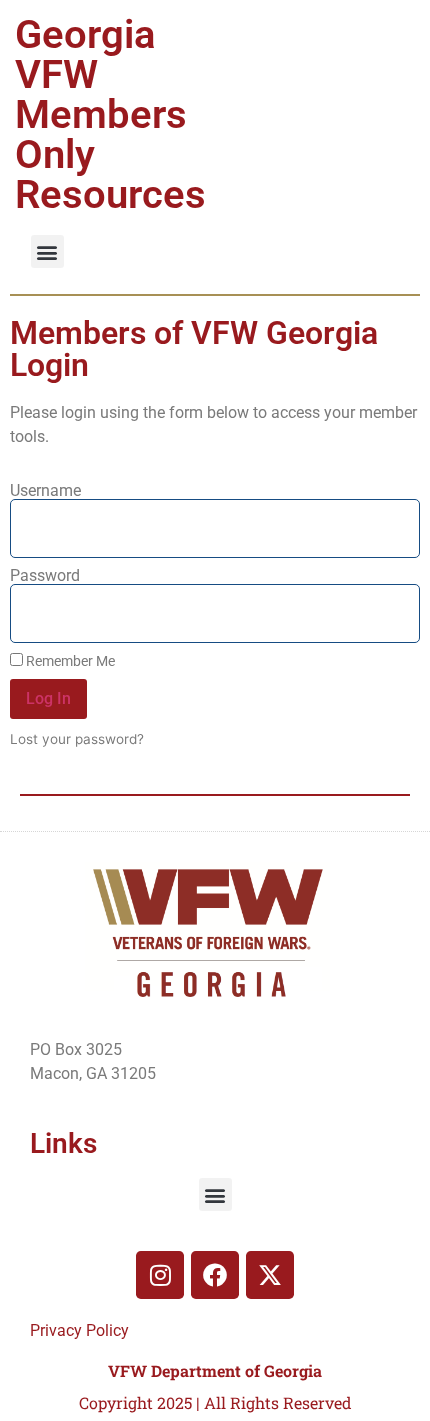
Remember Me (69, 661)
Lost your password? (77, 739)
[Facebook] (215, 1275)
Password (45, 576)
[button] (47, 251)
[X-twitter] (270, 1275)
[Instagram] (160, 1275)
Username (45, 491)
